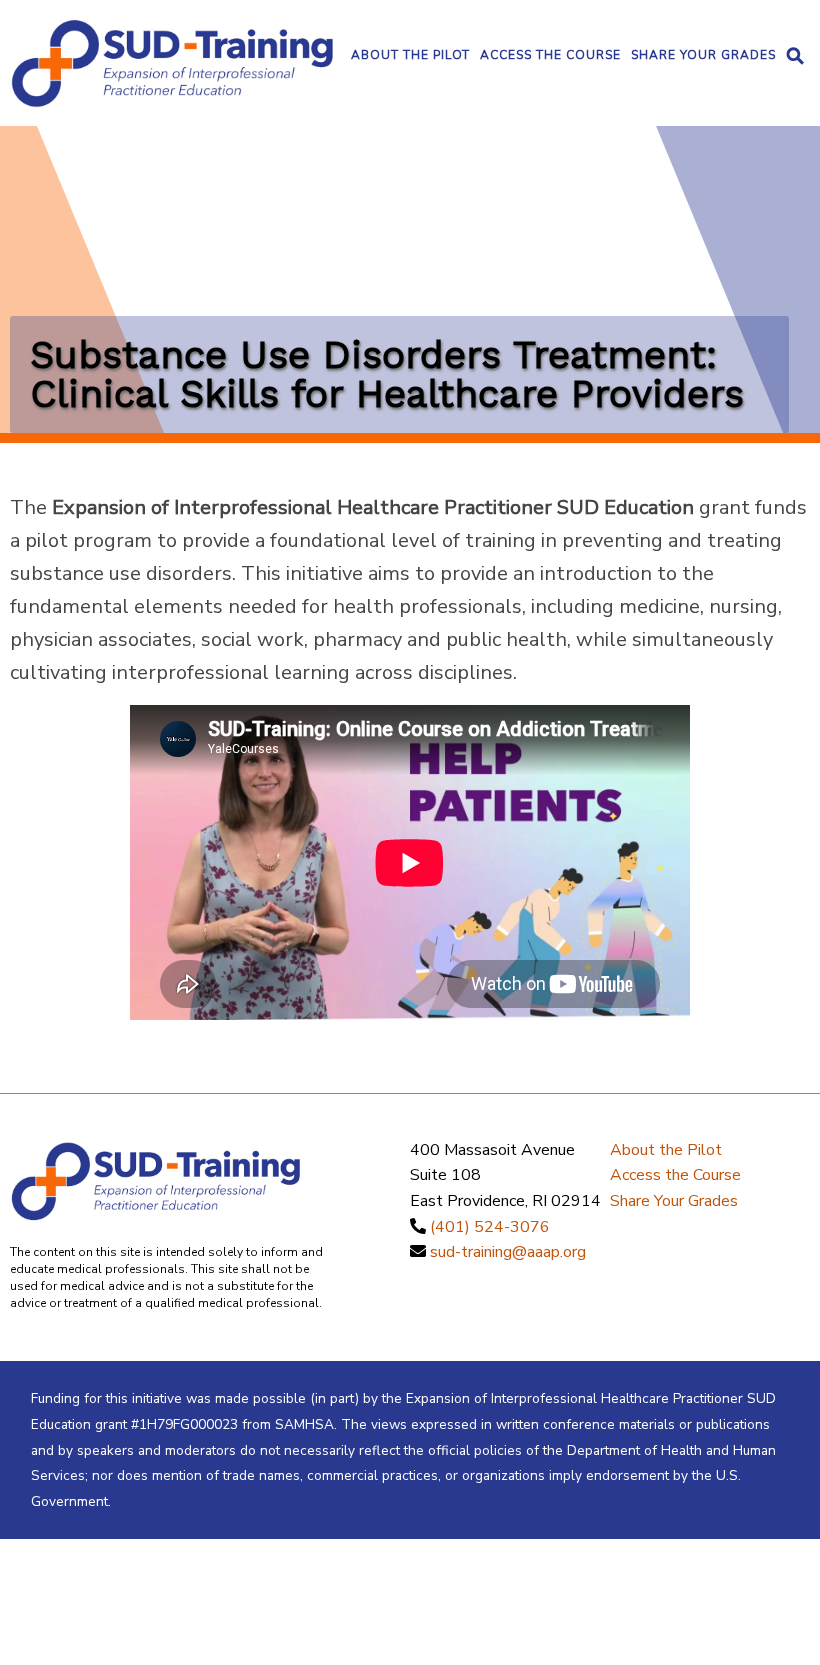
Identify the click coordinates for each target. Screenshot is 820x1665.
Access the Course (550, 55)
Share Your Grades (703, 55)
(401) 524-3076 (490, 1227)
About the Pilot (410, 55)
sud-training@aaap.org (508, 1252)
